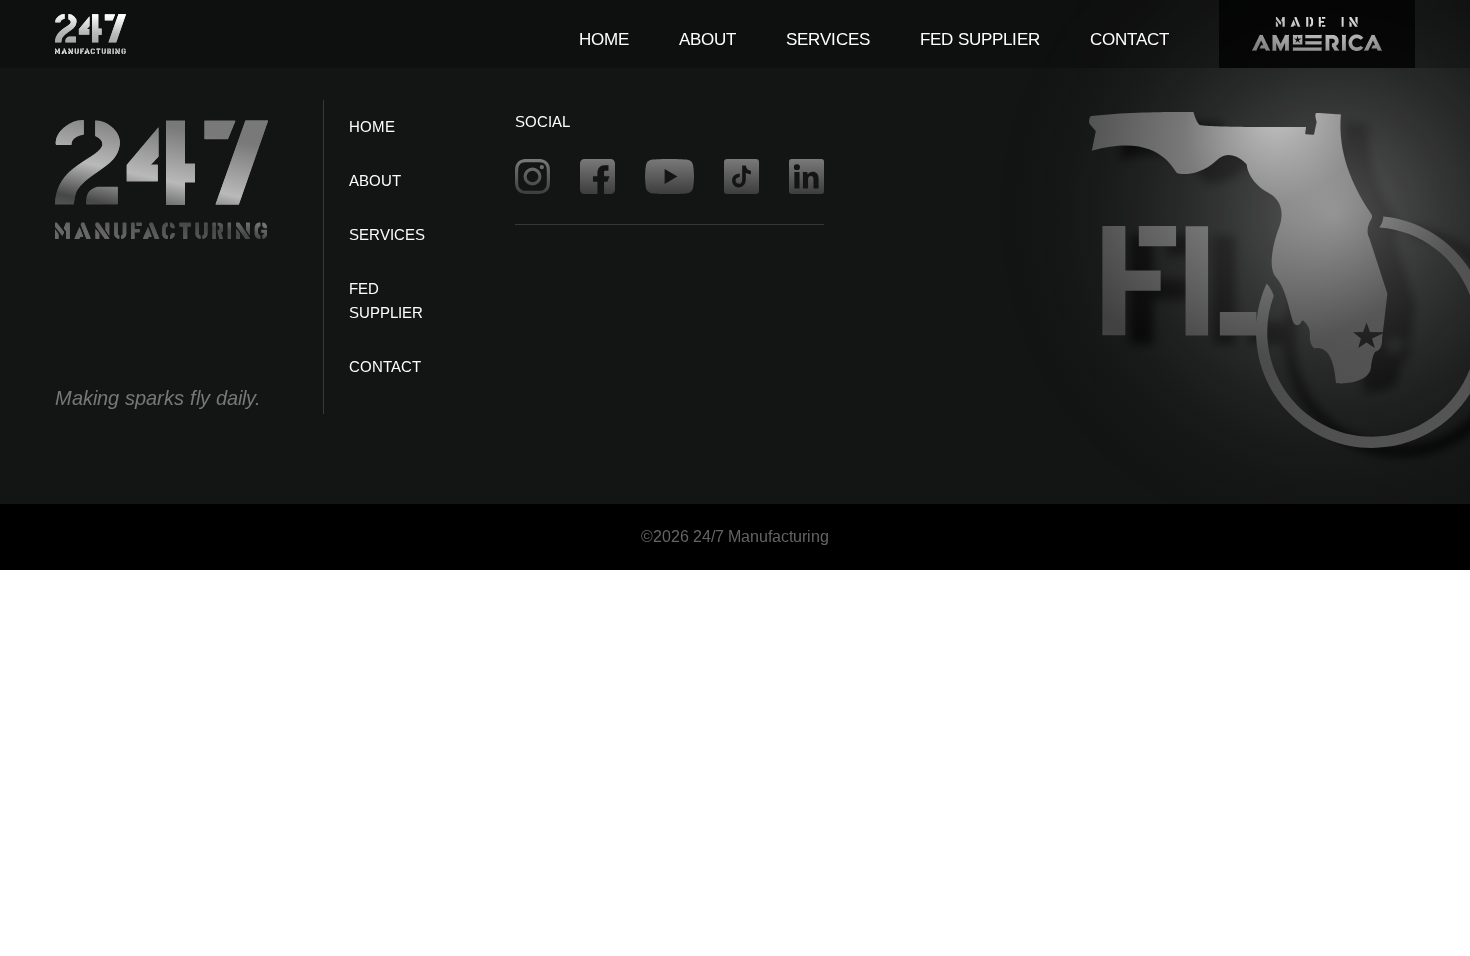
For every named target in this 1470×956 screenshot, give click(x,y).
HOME (604, 39)
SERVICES (828, 39)
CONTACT (1129, 39)
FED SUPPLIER (980, 39)
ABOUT (707, 39)
